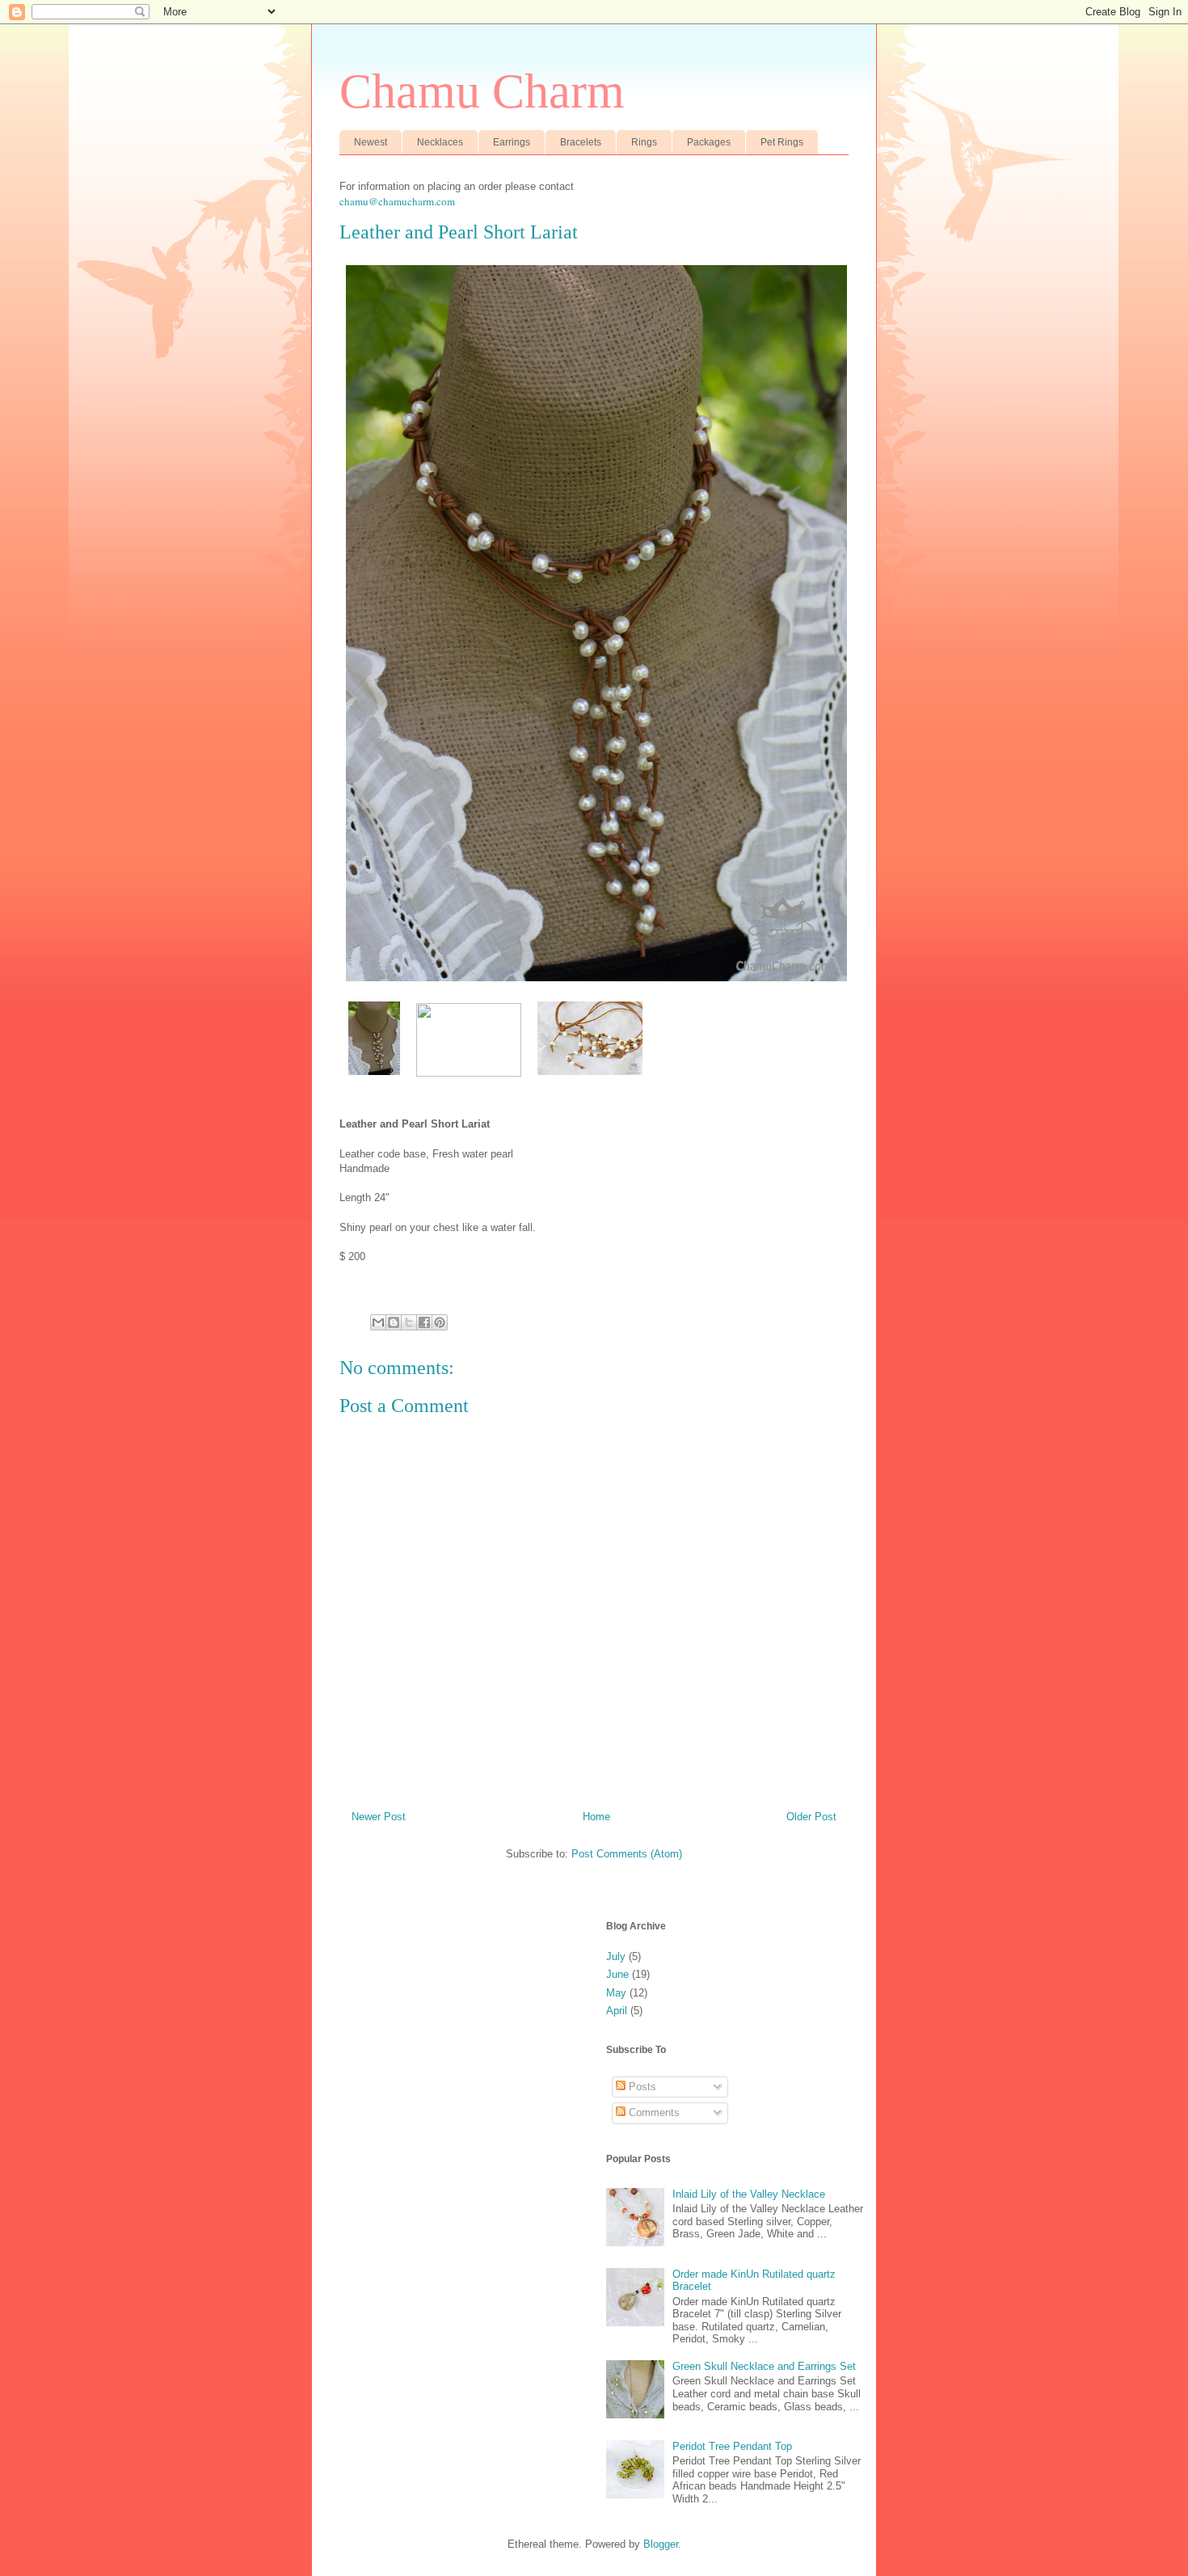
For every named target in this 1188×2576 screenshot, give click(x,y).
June (617, 1974)
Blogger (661, 2544)
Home (596, 1817)
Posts (641, 2087)
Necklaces (440, 142)
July (616, 1956)
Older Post (811, 1817)
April (617, 2011)
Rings (644, 142)
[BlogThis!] (394, 1322)
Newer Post (379, 1817)
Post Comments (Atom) (627, 1854)
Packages (709, 142)
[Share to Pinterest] (440, 1322)
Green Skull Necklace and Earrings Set (764, 2366)
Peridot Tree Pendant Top (732, 2446)
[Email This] (378, 1322)
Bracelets (581, 142)
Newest (371, 142)
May (616, 1993)
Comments (653, 2112)
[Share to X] (409, 1322)
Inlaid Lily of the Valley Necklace (749, 2194)
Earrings (512, 142)
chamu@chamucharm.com (397, 201)
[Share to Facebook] (424, 1322)
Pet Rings (782, 142)
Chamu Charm (482, 91)
